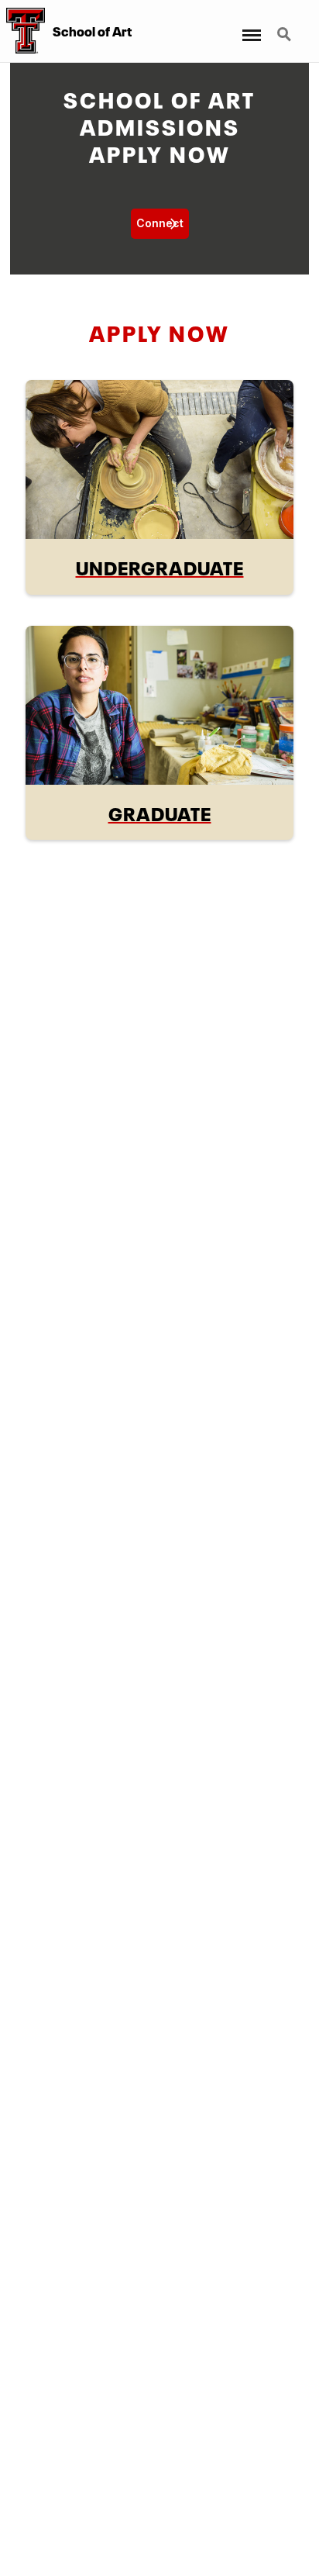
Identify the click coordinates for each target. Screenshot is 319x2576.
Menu (249, 25)
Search (286, 25)
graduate (160, 812)
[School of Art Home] (22, 31)
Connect (160, 223)
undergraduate (160, 566)
